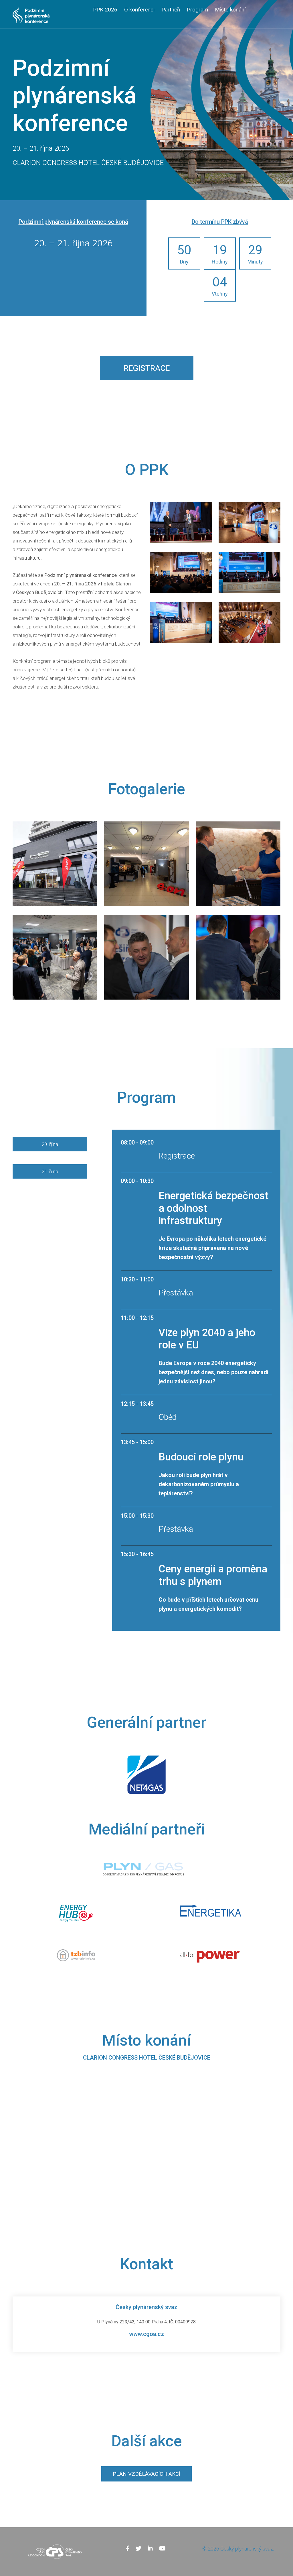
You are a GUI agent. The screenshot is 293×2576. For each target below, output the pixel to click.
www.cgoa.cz (146, 2334)
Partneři (171, 10)
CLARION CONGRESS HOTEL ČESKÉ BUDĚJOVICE (147, 2058)
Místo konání (230, 10)
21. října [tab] (50, 1171)
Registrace (147, 368)
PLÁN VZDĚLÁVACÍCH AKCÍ (146, 2474)
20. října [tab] (50, 1144)
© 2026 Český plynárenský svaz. (238, 2549)
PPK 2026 (105, 10)
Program (197, 10)
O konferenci (139, 10)
